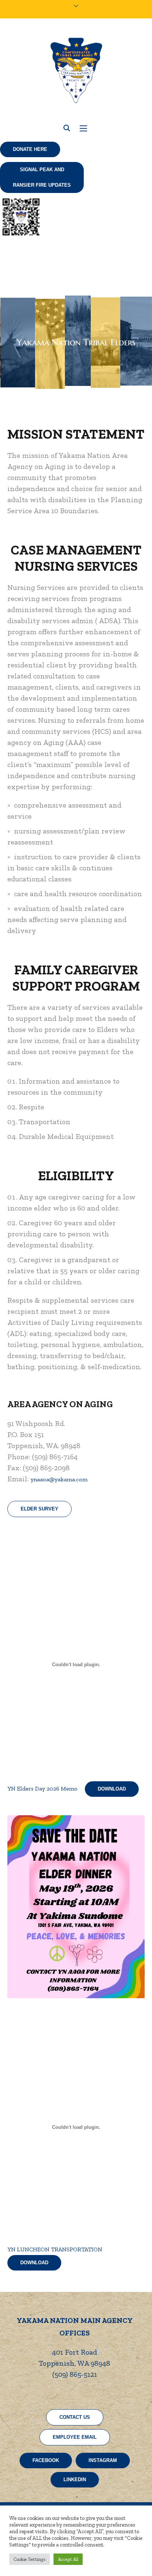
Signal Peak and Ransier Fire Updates (42, 177)
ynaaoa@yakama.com (59, 1479)
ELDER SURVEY (39, 1509)
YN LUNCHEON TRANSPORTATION (55, 2249)
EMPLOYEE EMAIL (75, 2437)
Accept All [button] (68, 2559)
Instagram (103, 2460)
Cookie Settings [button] (30, 2559)
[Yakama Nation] (76, 70)
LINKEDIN (75, 2480)
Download (112, 1789)
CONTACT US (75, 2417)
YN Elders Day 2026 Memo (42, 1788)
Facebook (46, 2460)
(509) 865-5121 (75, 2374)
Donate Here (30, 149)
